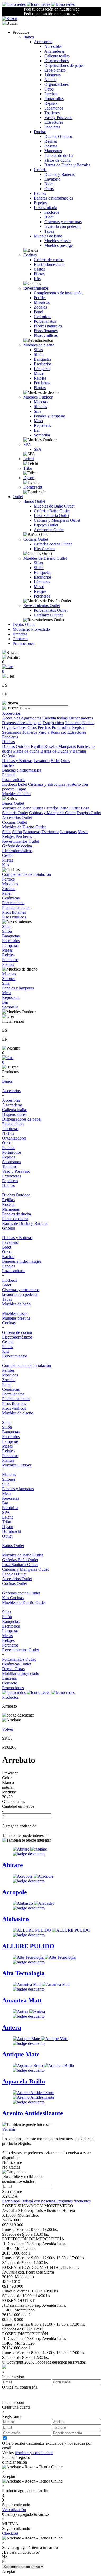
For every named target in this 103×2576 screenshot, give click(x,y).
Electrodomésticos (49, 264)
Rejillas (51, 141)
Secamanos (54, 108)
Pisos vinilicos (46, 335)
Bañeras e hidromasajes (53, 198)
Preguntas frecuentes (73, 2201)
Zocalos (40, 307)
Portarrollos (54, 99)
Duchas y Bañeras (60, 174)
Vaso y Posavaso (58, 118)
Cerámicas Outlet (48, 615)
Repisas (51, 103)
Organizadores (57, 84)
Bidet (49, 184)
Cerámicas (43, 317)
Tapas (49, 231)
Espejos (40, 203)
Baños (29, 37)
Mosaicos (42, 302)
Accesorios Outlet (49, 530)
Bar (37, 430)
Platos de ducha (57, 160)
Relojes (40, 378)
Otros (49, 89)
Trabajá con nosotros (38, 2201)
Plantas (40, 388)
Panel (38, 312)
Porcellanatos (45, 321)
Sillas (38, 350)
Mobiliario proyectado (21, 1674)
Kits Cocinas (45, 549)
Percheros (42, 383)
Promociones (24, 643)
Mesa (38, 421)
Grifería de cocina (49, 260)
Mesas (39, 373)
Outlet (18, 497)
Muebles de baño (48, 236)
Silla (38, 411)
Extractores (54, 122)
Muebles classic (57, 241)
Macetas (41, 402)
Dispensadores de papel (64, 65)
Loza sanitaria (45, 208)
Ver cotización (14, 2510)
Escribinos (11, 2201)
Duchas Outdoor (58, 136)
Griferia (40, 170)
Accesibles (53, 46)
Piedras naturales (48, 326)
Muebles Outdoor (38, 397)
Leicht (29, 459)
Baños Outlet (34, 501)
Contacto (20, 639)
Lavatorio (52, 179)
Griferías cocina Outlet (53, 544)
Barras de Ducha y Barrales (67, 165)
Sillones (40, 407)
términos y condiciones (34, 2453)
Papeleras (52, 127)
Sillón (39, 354)
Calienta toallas (57, 56)
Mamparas (53, 151)
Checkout (10, 2533)
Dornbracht (33, 487)
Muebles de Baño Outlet (54, 506)
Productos (11, 1697)
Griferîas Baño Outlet (52, 511)
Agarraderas (55, 51)
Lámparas (42, 369)
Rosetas (51, 146)
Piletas (39, 274)
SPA (27, 444)
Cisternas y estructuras (63, 222)
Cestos (39, 269)
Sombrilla (42, 435)
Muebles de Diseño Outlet (45, 558)
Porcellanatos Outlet (51, 610)
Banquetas (43, 359)
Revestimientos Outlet (42, 606)
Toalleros (52, 113)
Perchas (51, 94)
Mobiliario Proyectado (31, 629)
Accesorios (43, 42)
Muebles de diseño (39, 345)
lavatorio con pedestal (62, 227)
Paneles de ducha (59, 155)
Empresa (20, 634)
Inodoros (52, 212)
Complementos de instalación (58, 293)
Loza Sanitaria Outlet (51, 516)
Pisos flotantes (46, 331)
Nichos (50, 80)
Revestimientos (36, 288)
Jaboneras (53, 75)
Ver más (9, 2129)
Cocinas (30, 255)
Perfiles (40, 298)
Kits (37, 279)
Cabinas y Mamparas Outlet (57, 520)
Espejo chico (55, 70)
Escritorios (43, 364)
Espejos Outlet (46, 525)
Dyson (29, 478)
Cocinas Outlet (36, 539)
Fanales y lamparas (50, 416)
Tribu (28, 468)
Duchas (40, 132)
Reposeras (42, 426)
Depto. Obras (24, 625)
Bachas (40, 193)
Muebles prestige (58, 245)
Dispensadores (57, 61)
